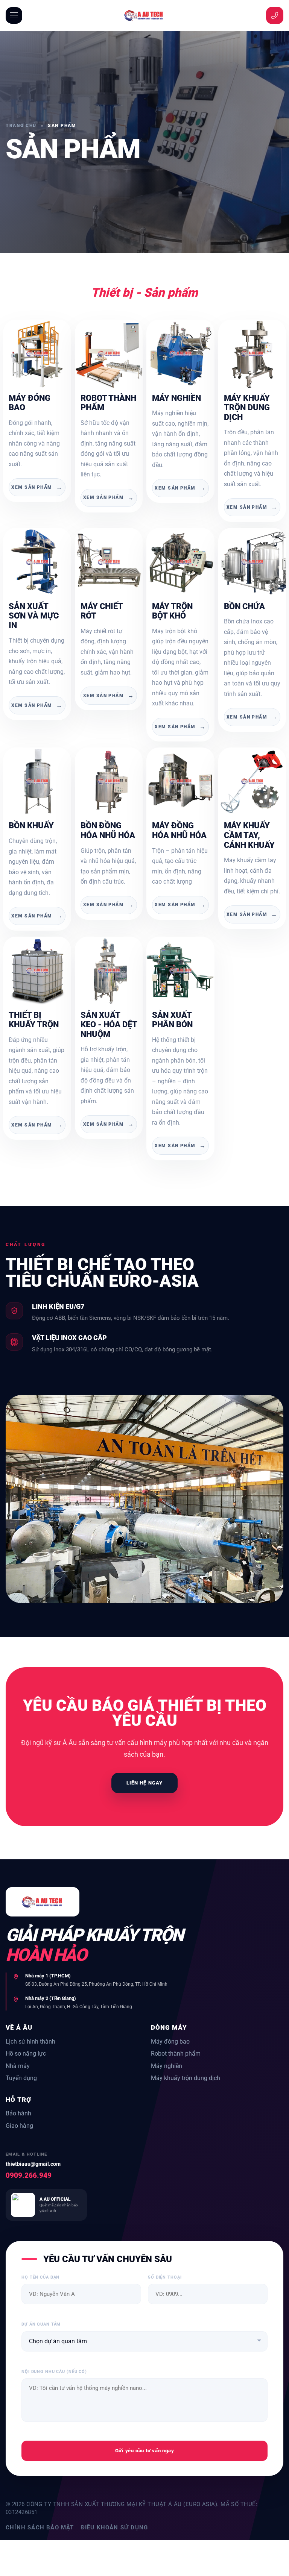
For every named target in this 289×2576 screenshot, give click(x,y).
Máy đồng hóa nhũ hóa (179, 830)
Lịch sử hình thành (30, 2042)
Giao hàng (19, 2126)
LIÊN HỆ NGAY (144, 1783)
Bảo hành (18, 2113)
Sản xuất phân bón (172, 1020)
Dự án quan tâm (41, 2324)
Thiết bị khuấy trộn (34, 1020)
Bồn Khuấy (31, 826)
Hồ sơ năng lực (26, 2054)
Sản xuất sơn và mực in (34, 616)
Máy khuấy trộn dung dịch (247, 408)
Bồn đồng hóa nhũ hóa (108, 830)
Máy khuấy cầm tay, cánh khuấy (249, 835)
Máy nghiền (176, 398)
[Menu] (14, 15)
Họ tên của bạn (40, 2277)
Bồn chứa (244, 606)
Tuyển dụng (21, 2078)
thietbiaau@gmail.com (33, 2164)
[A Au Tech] (144, 15)
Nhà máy (18, 2066)
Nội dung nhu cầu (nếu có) (54, 2372)
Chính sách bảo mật (40, 2527)
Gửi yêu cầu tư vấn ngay (145, 2451)
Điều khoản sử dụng (115, 2527)
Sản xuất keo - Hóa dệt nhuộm (109, 1025)
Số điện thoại (165, 2277)
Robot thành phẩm (176, 2054)
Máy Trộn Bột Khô (172, 611)
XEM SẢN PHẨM (37, 487)
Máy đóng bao (170, 2042)
